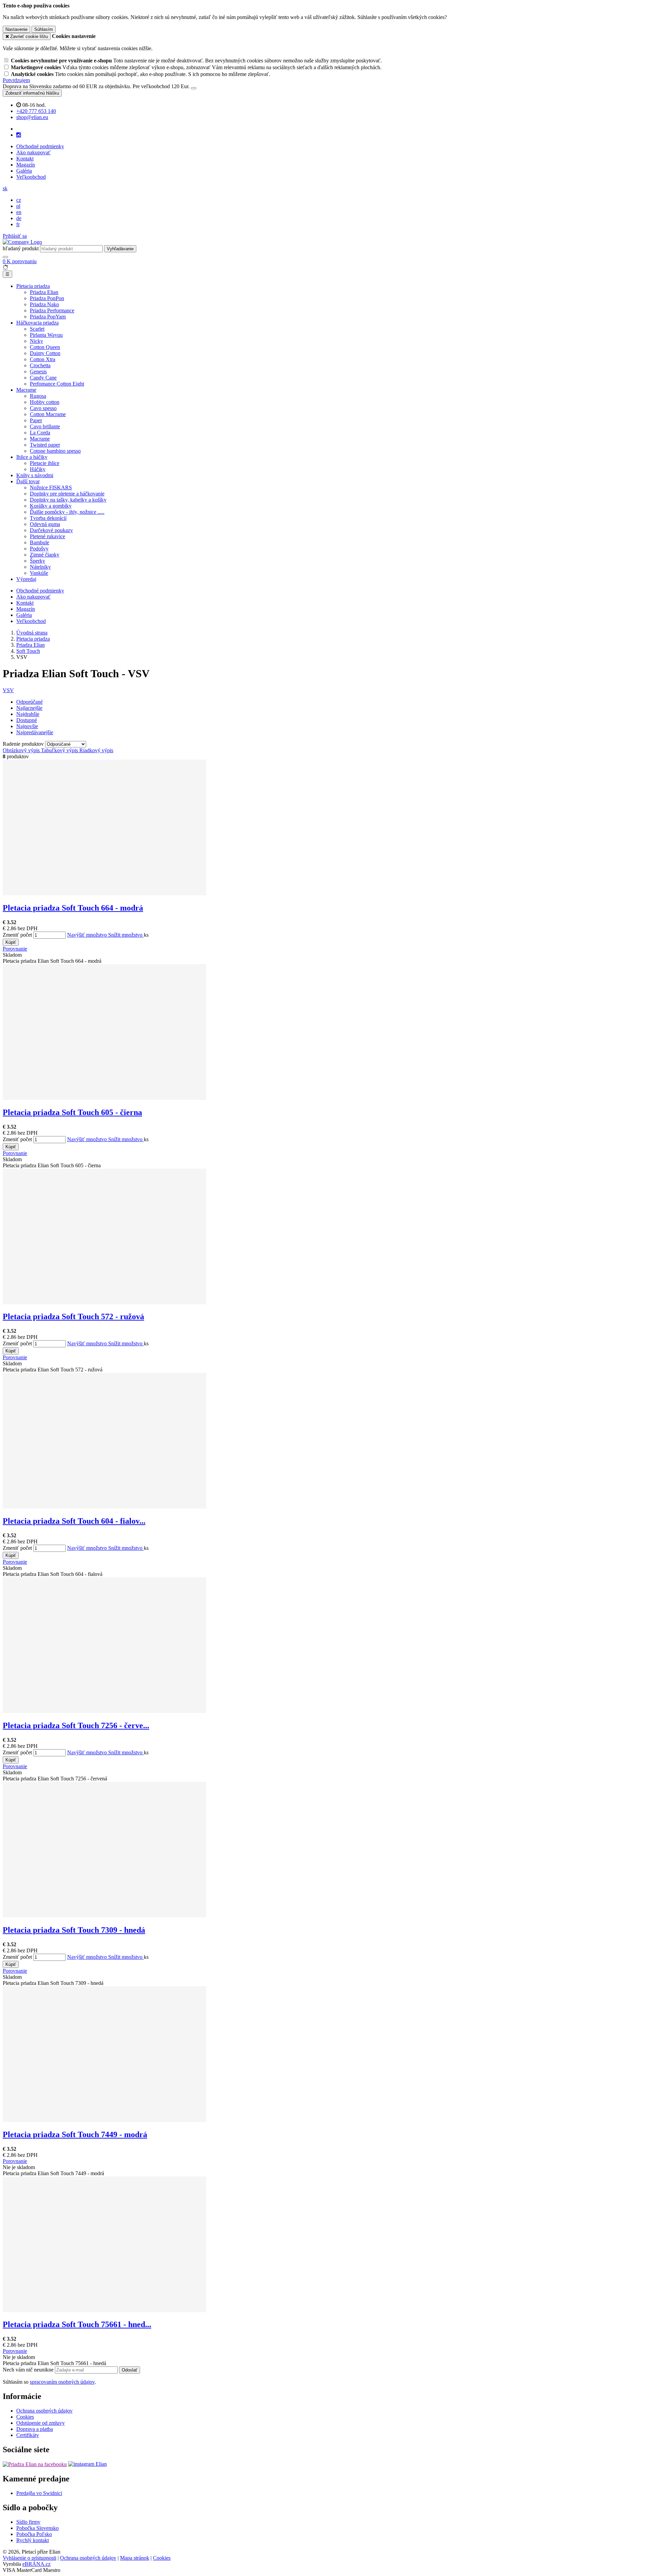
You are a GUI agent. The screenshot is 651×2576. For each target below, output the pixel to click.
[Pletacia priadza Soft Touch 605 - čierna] (104, 1098)
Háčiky (38, 469)
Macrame (26, 390)
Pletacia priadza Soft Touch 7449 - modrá (75, 2134)
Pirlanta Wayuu (46, 335)
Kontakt (25, 159)
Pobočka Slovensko (37, 2528)
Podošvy (39, 549)
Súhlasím (44, 29)
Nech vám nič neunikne (29, 2370)
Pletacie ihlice (45, 463)
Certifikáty (28, 2435)
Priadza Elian (44, 292)
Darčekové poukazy (51, 530)
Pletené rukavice (47, 536)
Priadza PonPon (47, 298)
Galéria (24, 171)
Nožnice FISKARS (51, 487)
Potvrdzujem (16, 80)
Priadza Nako (44, 304)
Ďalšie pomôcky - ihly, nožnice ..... (67, 512)
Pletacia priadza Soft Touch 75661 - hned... (77, 2324)
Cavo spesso (43, 408)
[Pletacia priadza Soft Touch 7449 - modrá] (104, 2120)
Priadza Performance (52, 310)
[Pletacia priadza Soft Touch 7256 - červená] (104, 1711)
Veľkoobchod (31, 177)
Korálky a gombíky (51, 506)
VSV (8, 690)
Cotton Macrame (48, 414)
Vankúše (39, 573)
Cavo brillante (45, 426)
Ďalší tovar (28, 481)
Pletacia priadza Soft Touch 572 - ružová (73, 1316)
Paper (36, 420)
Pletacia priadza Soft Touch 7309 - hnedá (74, 1930)
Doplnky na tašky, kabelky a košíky (68, 500)
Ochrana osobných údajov (44, 2411)
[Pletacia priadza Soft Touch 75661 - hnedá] (104, 2310)
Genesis (38, 372)
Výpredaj (26, 579)
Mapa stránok (135, 2558)
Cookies (25, 2417)
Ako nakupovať (33, 152)
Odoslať (130, 2370)
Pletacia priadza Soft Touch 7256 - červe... (76, 1725)
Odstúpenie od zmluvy (41, 2423)
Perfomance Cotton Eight (57, 384)
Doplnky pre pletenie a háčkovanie (67, 494)
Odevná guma (45, 524)
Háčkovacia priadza (37, 323)
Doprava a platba (35, 2429)
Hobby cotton (45, 402)
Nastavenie (16, 29)
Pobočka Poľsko (34, 2534)
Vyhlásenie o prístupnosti (29, 2558)
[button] (5, 188)
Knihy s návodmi (35, 475)
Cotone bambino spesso (55, 451)
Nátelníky (40, 567)
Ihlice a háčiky (32, 457)
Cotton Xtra (43, 359)
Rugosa (38, 396)
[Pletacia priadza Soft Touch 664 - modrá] (104, 893)
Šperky (37, 561)
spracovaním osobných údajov (62, 2382)
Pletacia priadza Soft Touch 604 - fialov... (74, 1521)
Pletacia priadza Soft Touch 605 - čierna (72, 1112)
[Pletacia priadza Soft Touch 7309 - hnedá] (104, 1916)
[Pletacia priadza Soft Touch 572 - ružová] (104, 1302)
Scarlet (37, 329)
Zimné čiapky (45, 555)
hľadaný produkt (21, 248)
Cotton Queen (45, 347)
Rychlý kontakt (33, 2540)
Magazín (26, 165)
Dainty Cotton (45, 353)
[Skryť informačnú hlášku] (194, 88)
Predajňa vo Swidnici (39, 2493)
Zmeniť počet (17, 935)
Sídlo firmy (28, 2522)
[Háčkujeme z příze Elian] (35, 2464)
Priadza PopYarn (48, 317)
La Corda (40, 433)
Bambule (40, 542)
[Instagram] (19, 135)
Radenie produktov (24, 744)
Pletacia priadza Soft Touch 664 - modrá (73, 908)
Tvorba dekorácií (48, 518)
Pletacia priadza (33, 286)
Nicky (36, 341)
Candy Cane (43, 378)
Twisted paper (45, 445)
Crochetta (40, 365)
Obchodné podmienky (40, 146)
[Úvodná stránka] (22, 242)
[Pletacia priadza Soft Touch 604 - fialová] (104, 1507)
